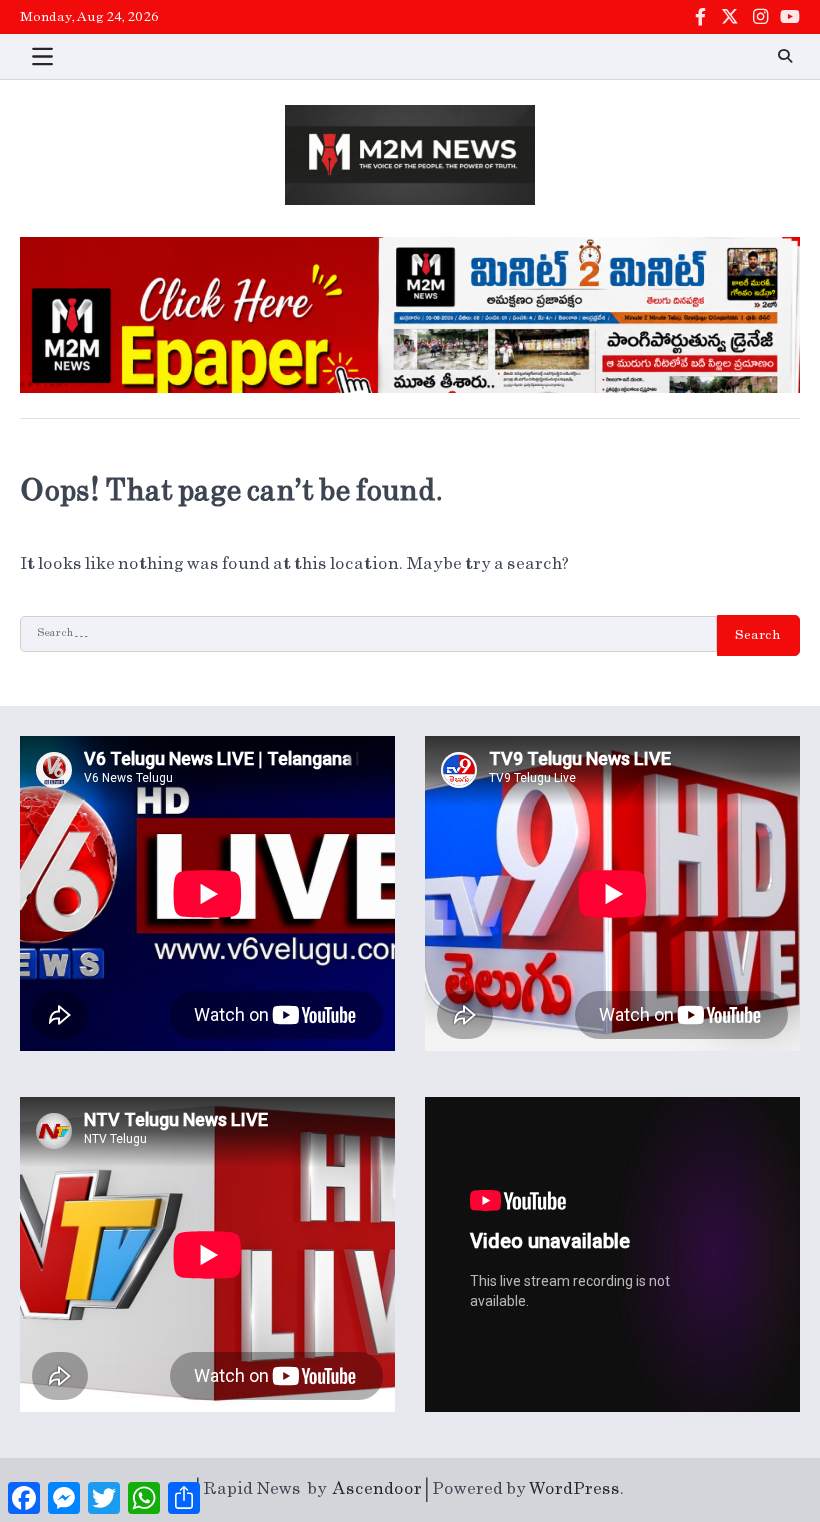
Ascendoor (377, 1489)
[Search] (785, 56)
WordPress (574, 1489)
